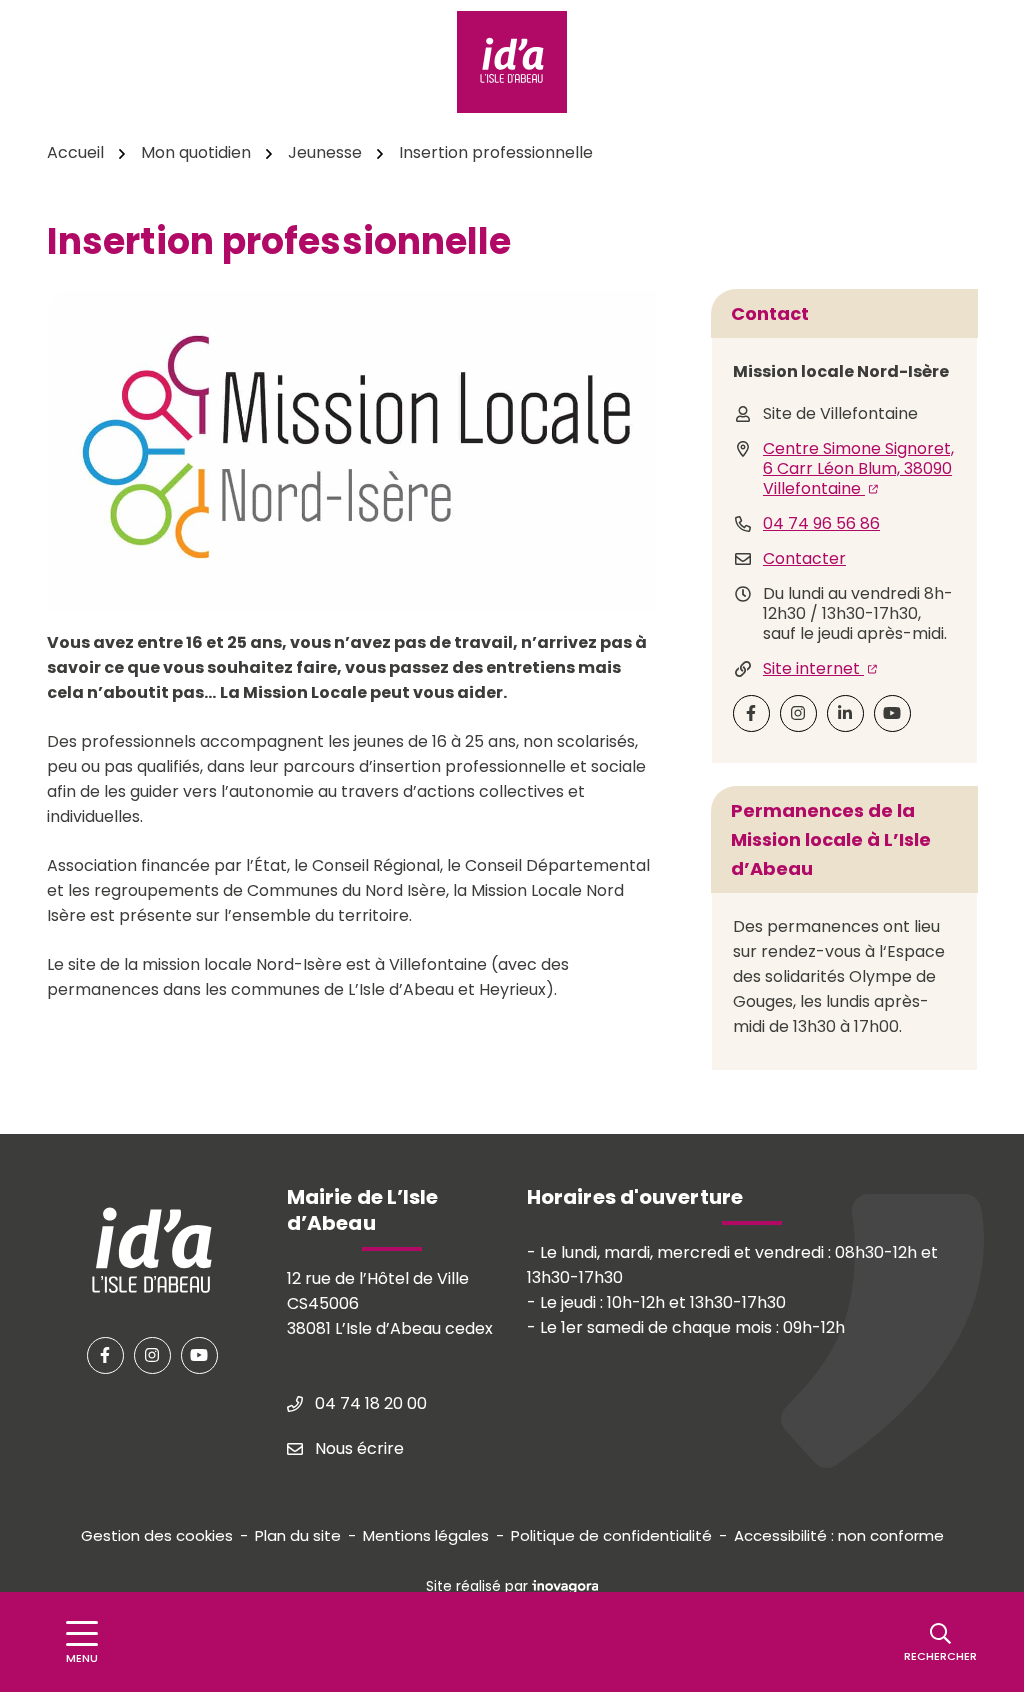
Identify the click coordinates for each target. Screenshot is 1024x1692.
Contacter (804, 558)
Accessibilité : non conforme (839, 1535)
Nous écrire (357, 1448)
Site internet (820, 668)
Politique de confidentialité (611, 1535)
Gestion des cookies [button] (157, 1535)
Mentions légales (426, 1535)
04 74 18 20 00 (369, 1403)
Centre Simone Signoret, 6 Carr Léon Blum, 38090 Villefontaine (858, 468)
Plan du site (298, 1535)
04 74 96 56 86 (821, 523)
